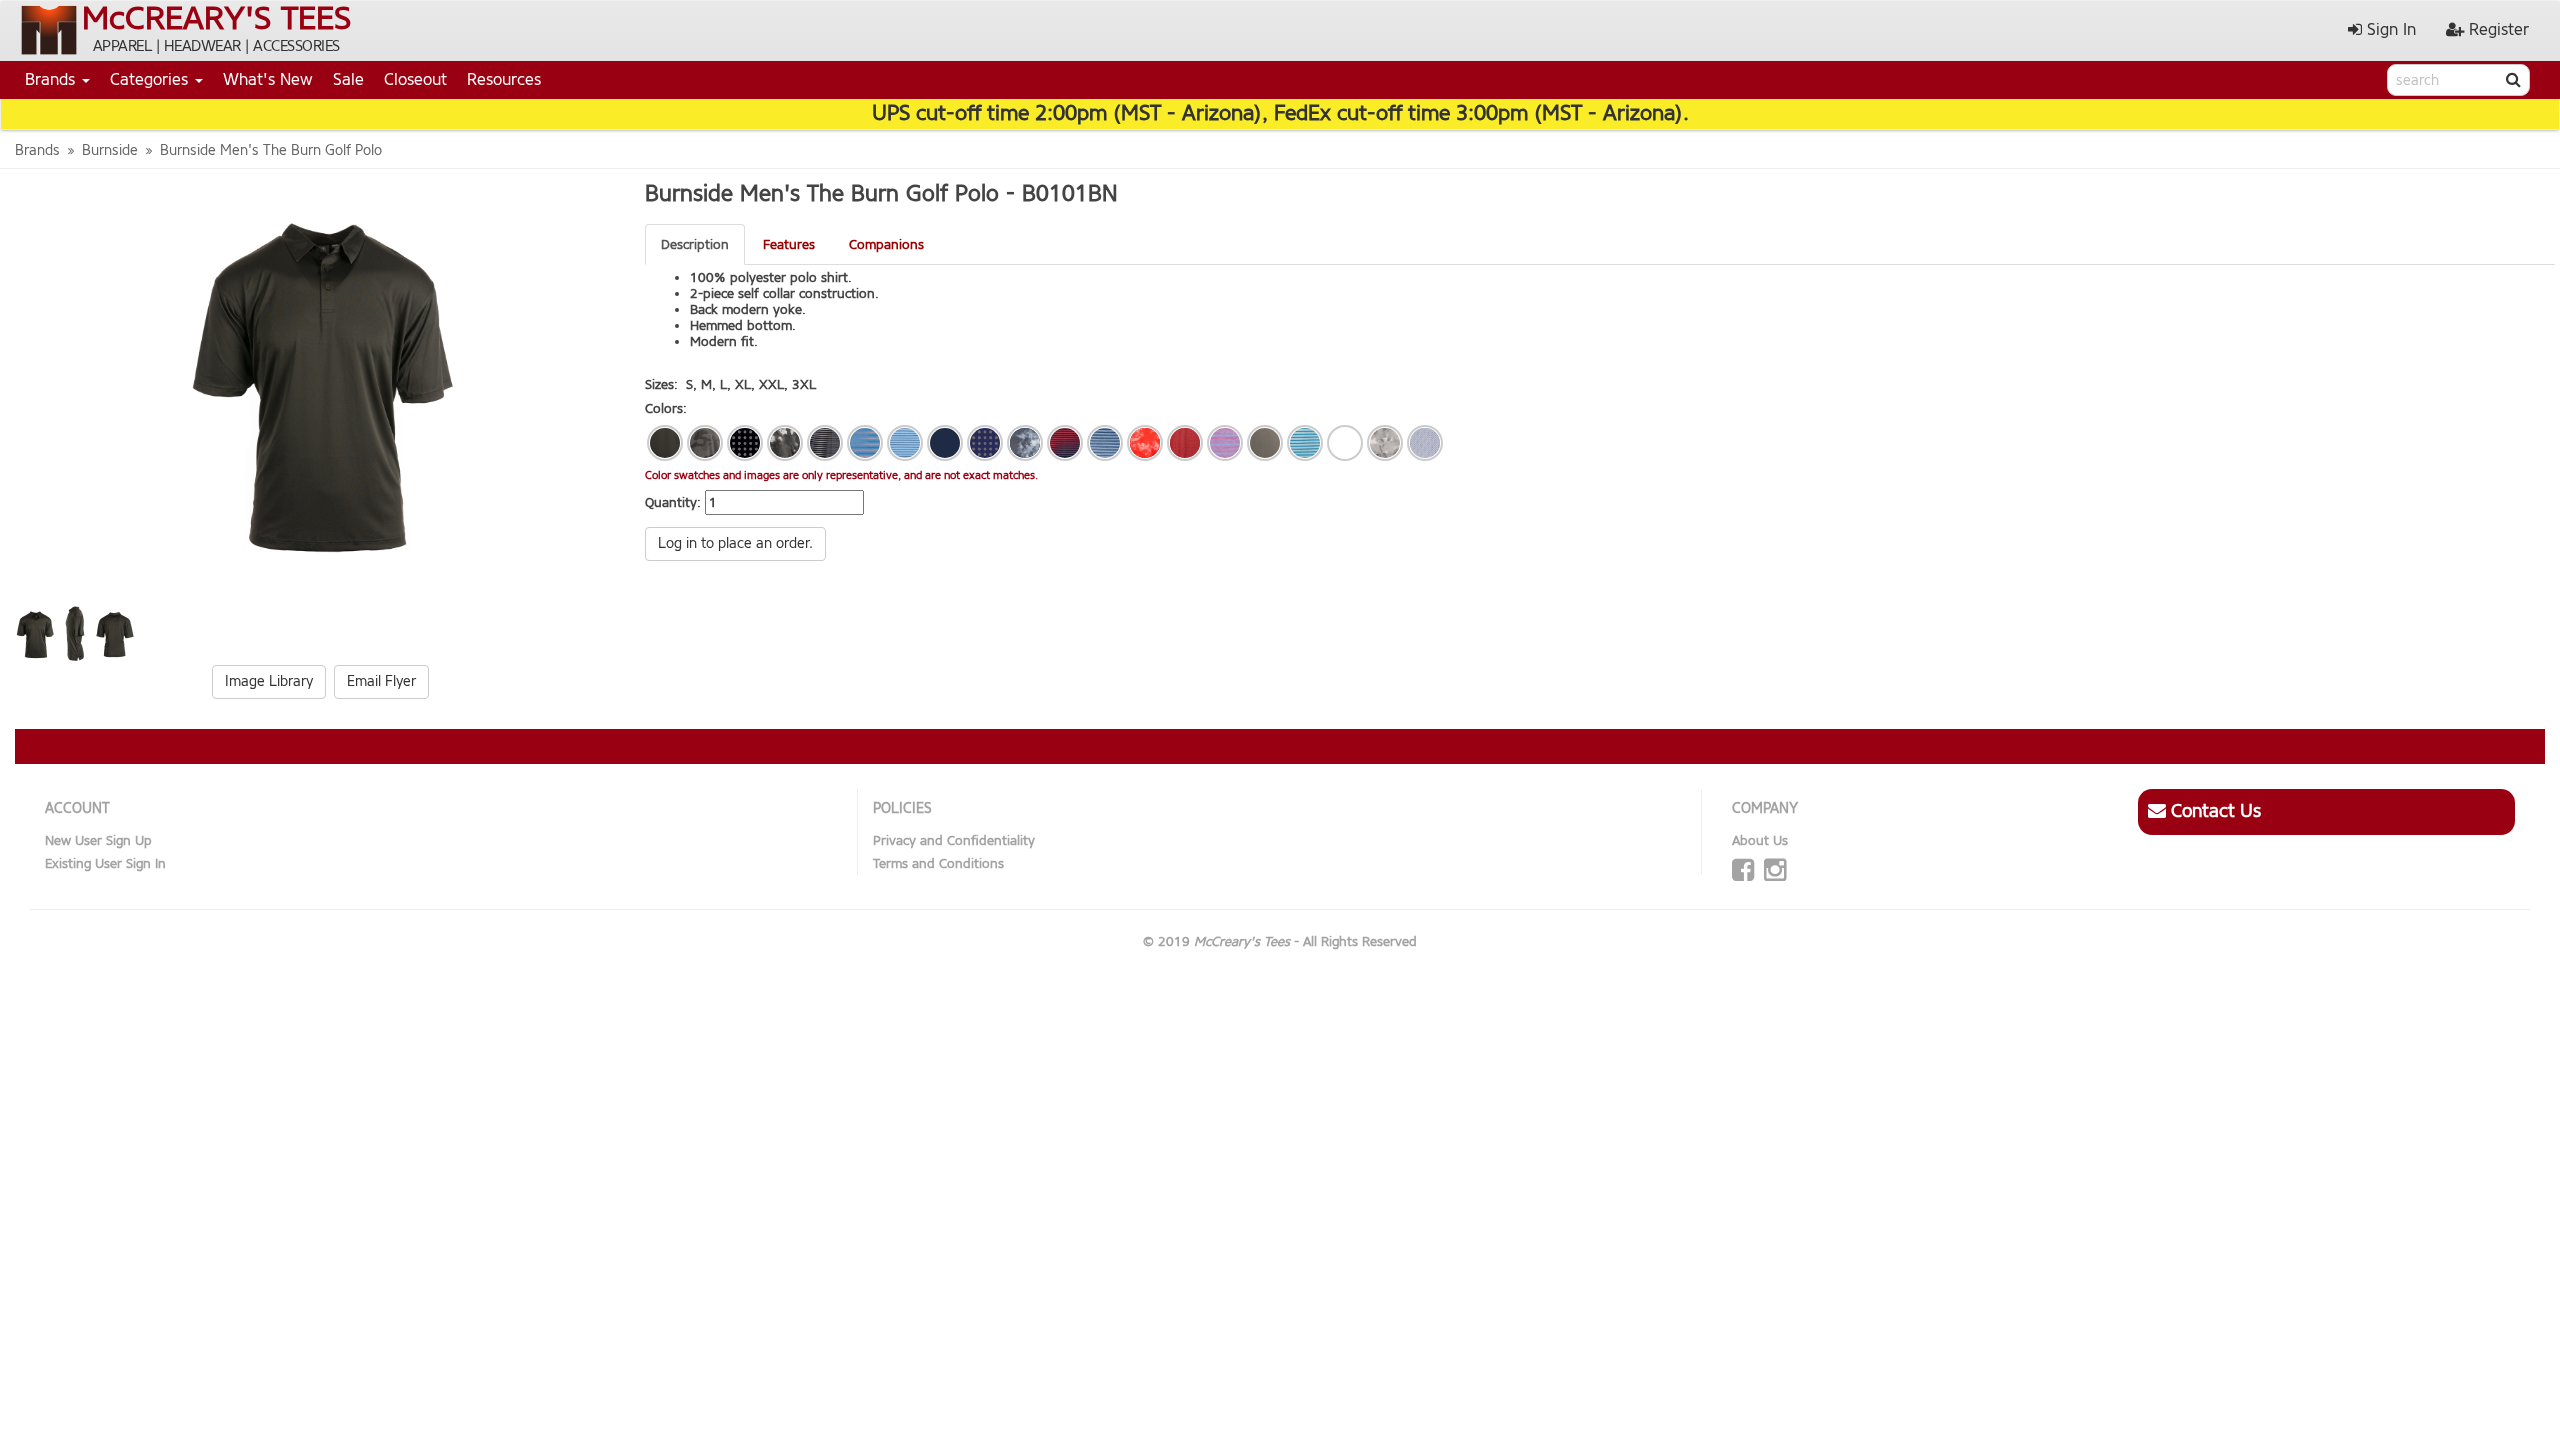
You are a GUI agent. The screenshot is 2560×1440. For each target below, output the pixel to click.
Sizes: (661, 384)
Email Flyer (381, 681)
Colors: (666, 408)
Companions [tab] (886, 244)
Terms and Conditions (938, 863)
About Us (1760, 840)
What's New (268, 79)
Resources (504, 79)
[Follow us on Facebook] (1743, 870)
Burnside (110, 150)
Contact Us (2213, 811)
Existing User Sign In (105, 863)
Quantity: (673, 502)
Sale (348, 79)
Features (789, 244)
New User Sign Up (98, 840)
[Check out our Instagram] (1775, 870)
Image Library (269, 681)
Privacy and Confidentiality (954, 840)
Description (695, 244)
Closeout (415, 79)
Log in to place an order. (735, 543)
